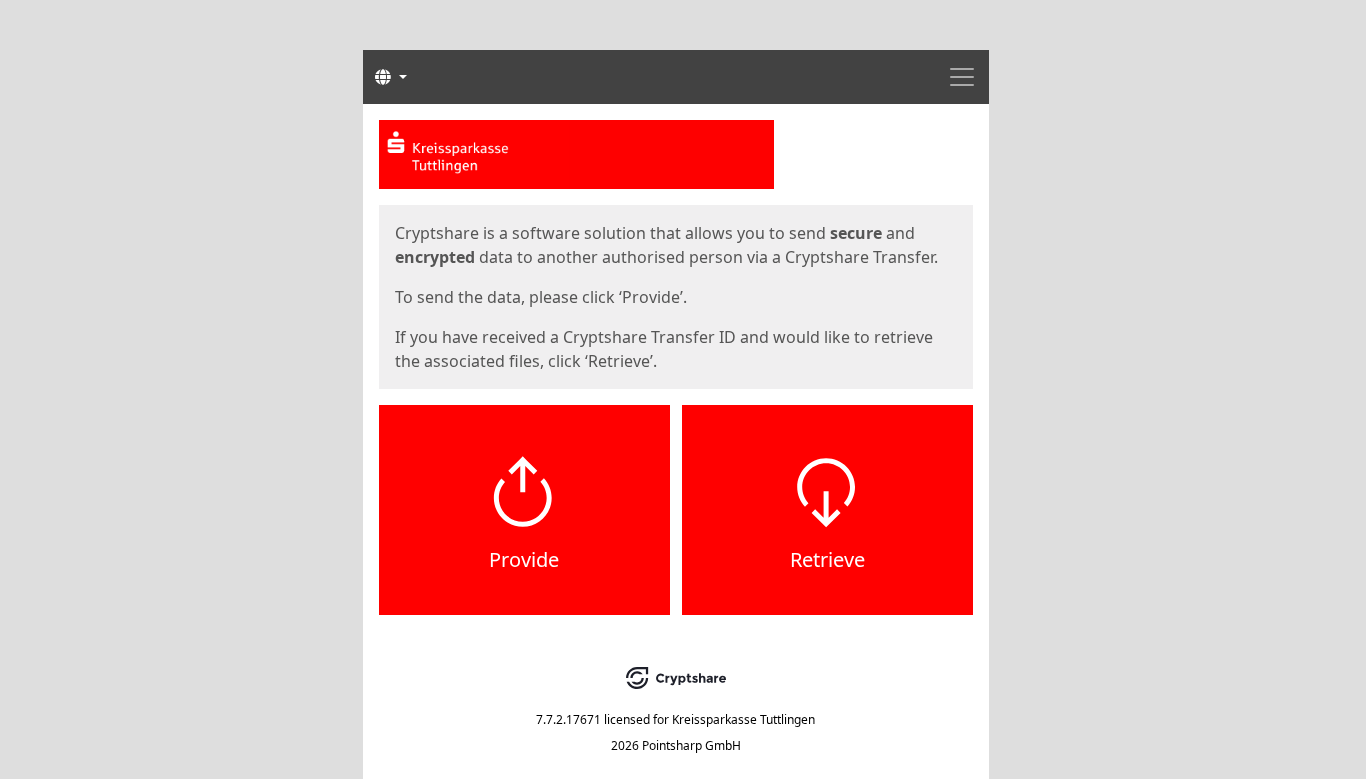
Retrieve (827, 559)
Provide (524, 559)
